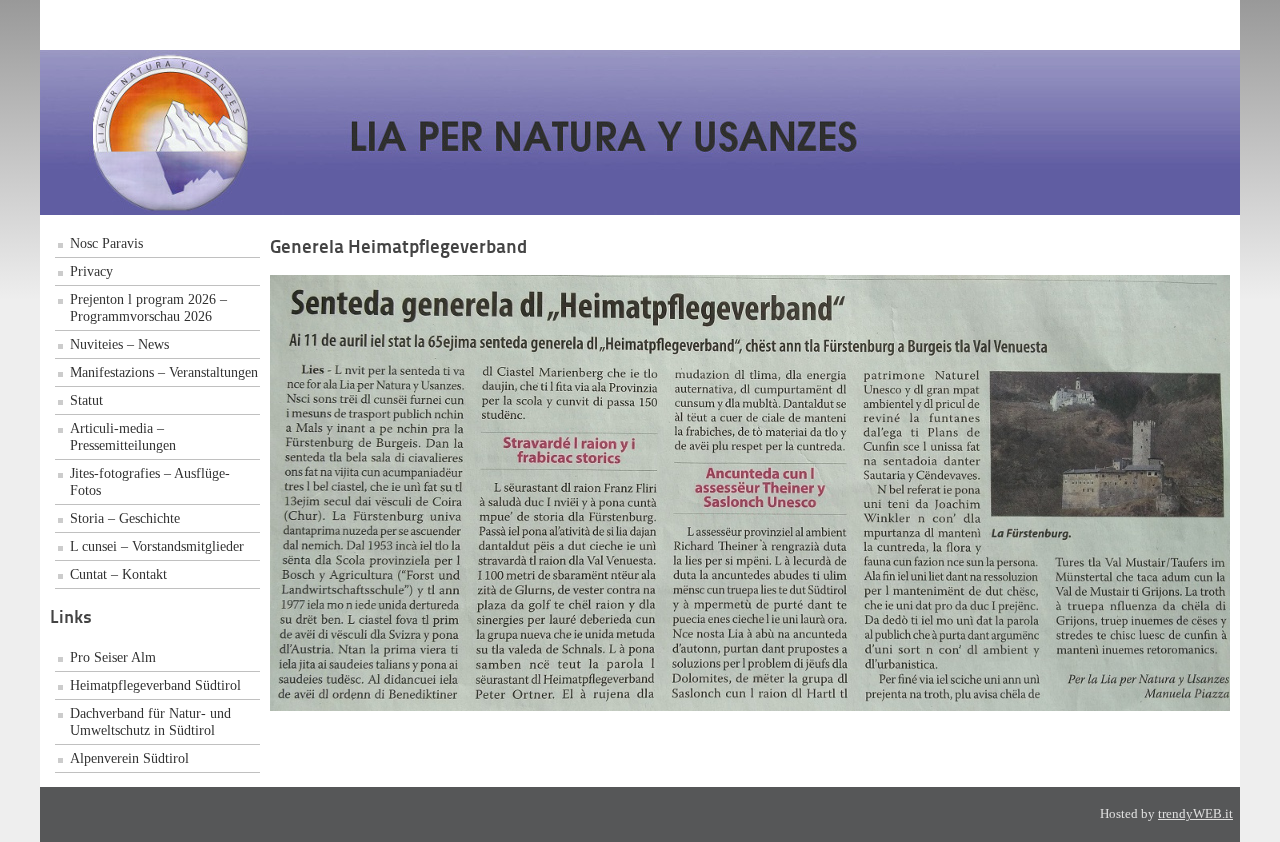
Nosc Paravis (106, 243)
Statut (86, 400)
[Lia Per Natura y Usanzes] (520, 209)
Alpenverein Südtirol (129, 758)
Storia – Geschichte (125, 518)
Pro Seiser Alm (113, 657)
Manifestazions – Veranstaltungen (164, 372)
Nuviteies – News (119, 344)
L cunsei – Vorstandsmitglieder (157, 546)
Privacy (91, 271)
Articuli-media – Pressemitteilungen (123, 436)
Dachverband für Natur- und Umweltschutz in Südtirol (150, 721)
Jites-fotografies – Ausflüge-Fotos (150, 481)
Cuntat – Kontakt (118, 574)
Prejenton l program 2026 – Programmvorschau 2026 (148, 307)
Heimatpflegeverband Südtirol (155, 685)
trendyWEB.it (1195, 814)
